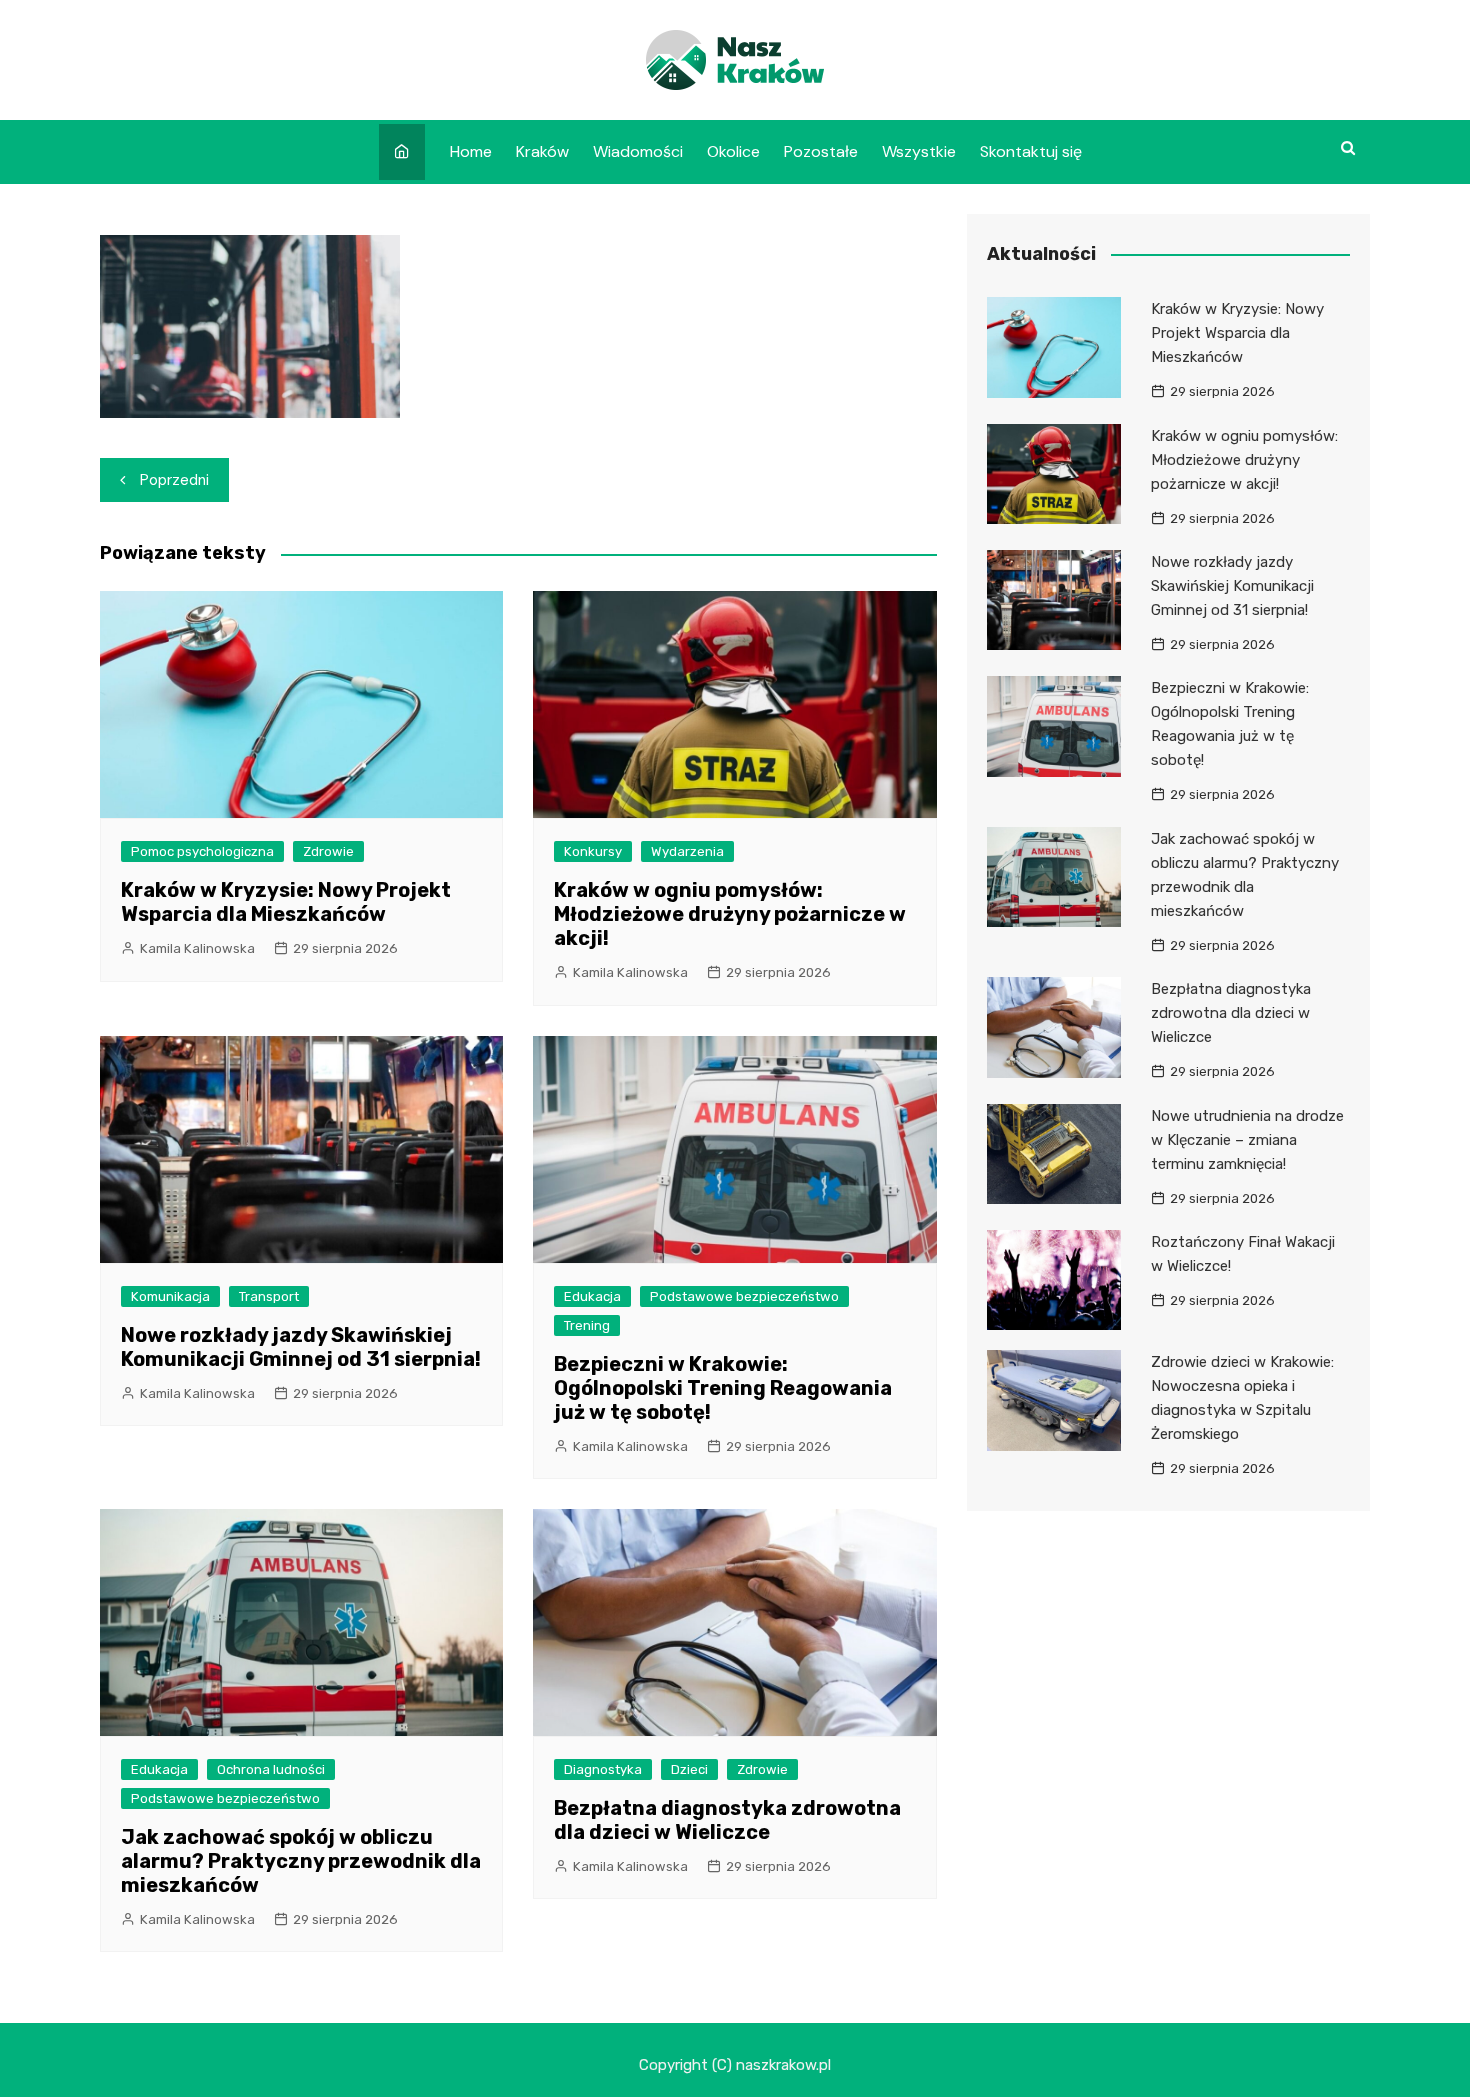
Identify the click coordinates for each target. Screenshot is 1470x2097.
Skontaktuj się (1031, 151)
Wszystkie (919, 151)
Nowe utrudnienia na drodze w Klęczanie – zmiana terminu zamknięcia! (1247, 1140)
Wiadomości (638, 151)
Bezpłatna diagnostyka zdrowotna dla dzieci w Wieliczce (727, 1820)
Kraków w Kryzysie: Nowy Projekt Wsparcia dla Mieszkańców (286, 902)
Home (471, 151)
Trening (587, 1325)
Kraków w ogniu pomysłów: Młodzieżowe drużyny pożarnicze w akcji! (730, 914)
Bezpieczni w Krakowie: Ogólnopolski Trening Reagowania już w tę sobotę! (723, 1388)
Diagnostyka (603, 1769)
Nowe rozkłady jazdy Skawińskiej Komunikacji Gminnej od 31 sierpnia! (301, 1347)
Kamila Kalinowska (197, 948)
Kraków (542, 151)
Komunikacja (170, 1296)
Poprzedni (174, 480)
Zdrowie (328, 851)
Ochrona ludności (271, 1769)
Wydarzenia (687, 851)
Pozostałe (821, 151)
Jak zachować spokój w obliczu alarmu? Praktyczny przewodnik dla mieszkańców (301, 1861)
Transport (269, 1296)
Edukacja (592, 1296)
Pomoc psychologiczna (202, 851)
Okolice (733, 151)
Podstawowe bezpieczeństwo (744, 1296)
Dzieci (689, 1769)
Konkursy (593, 851)
